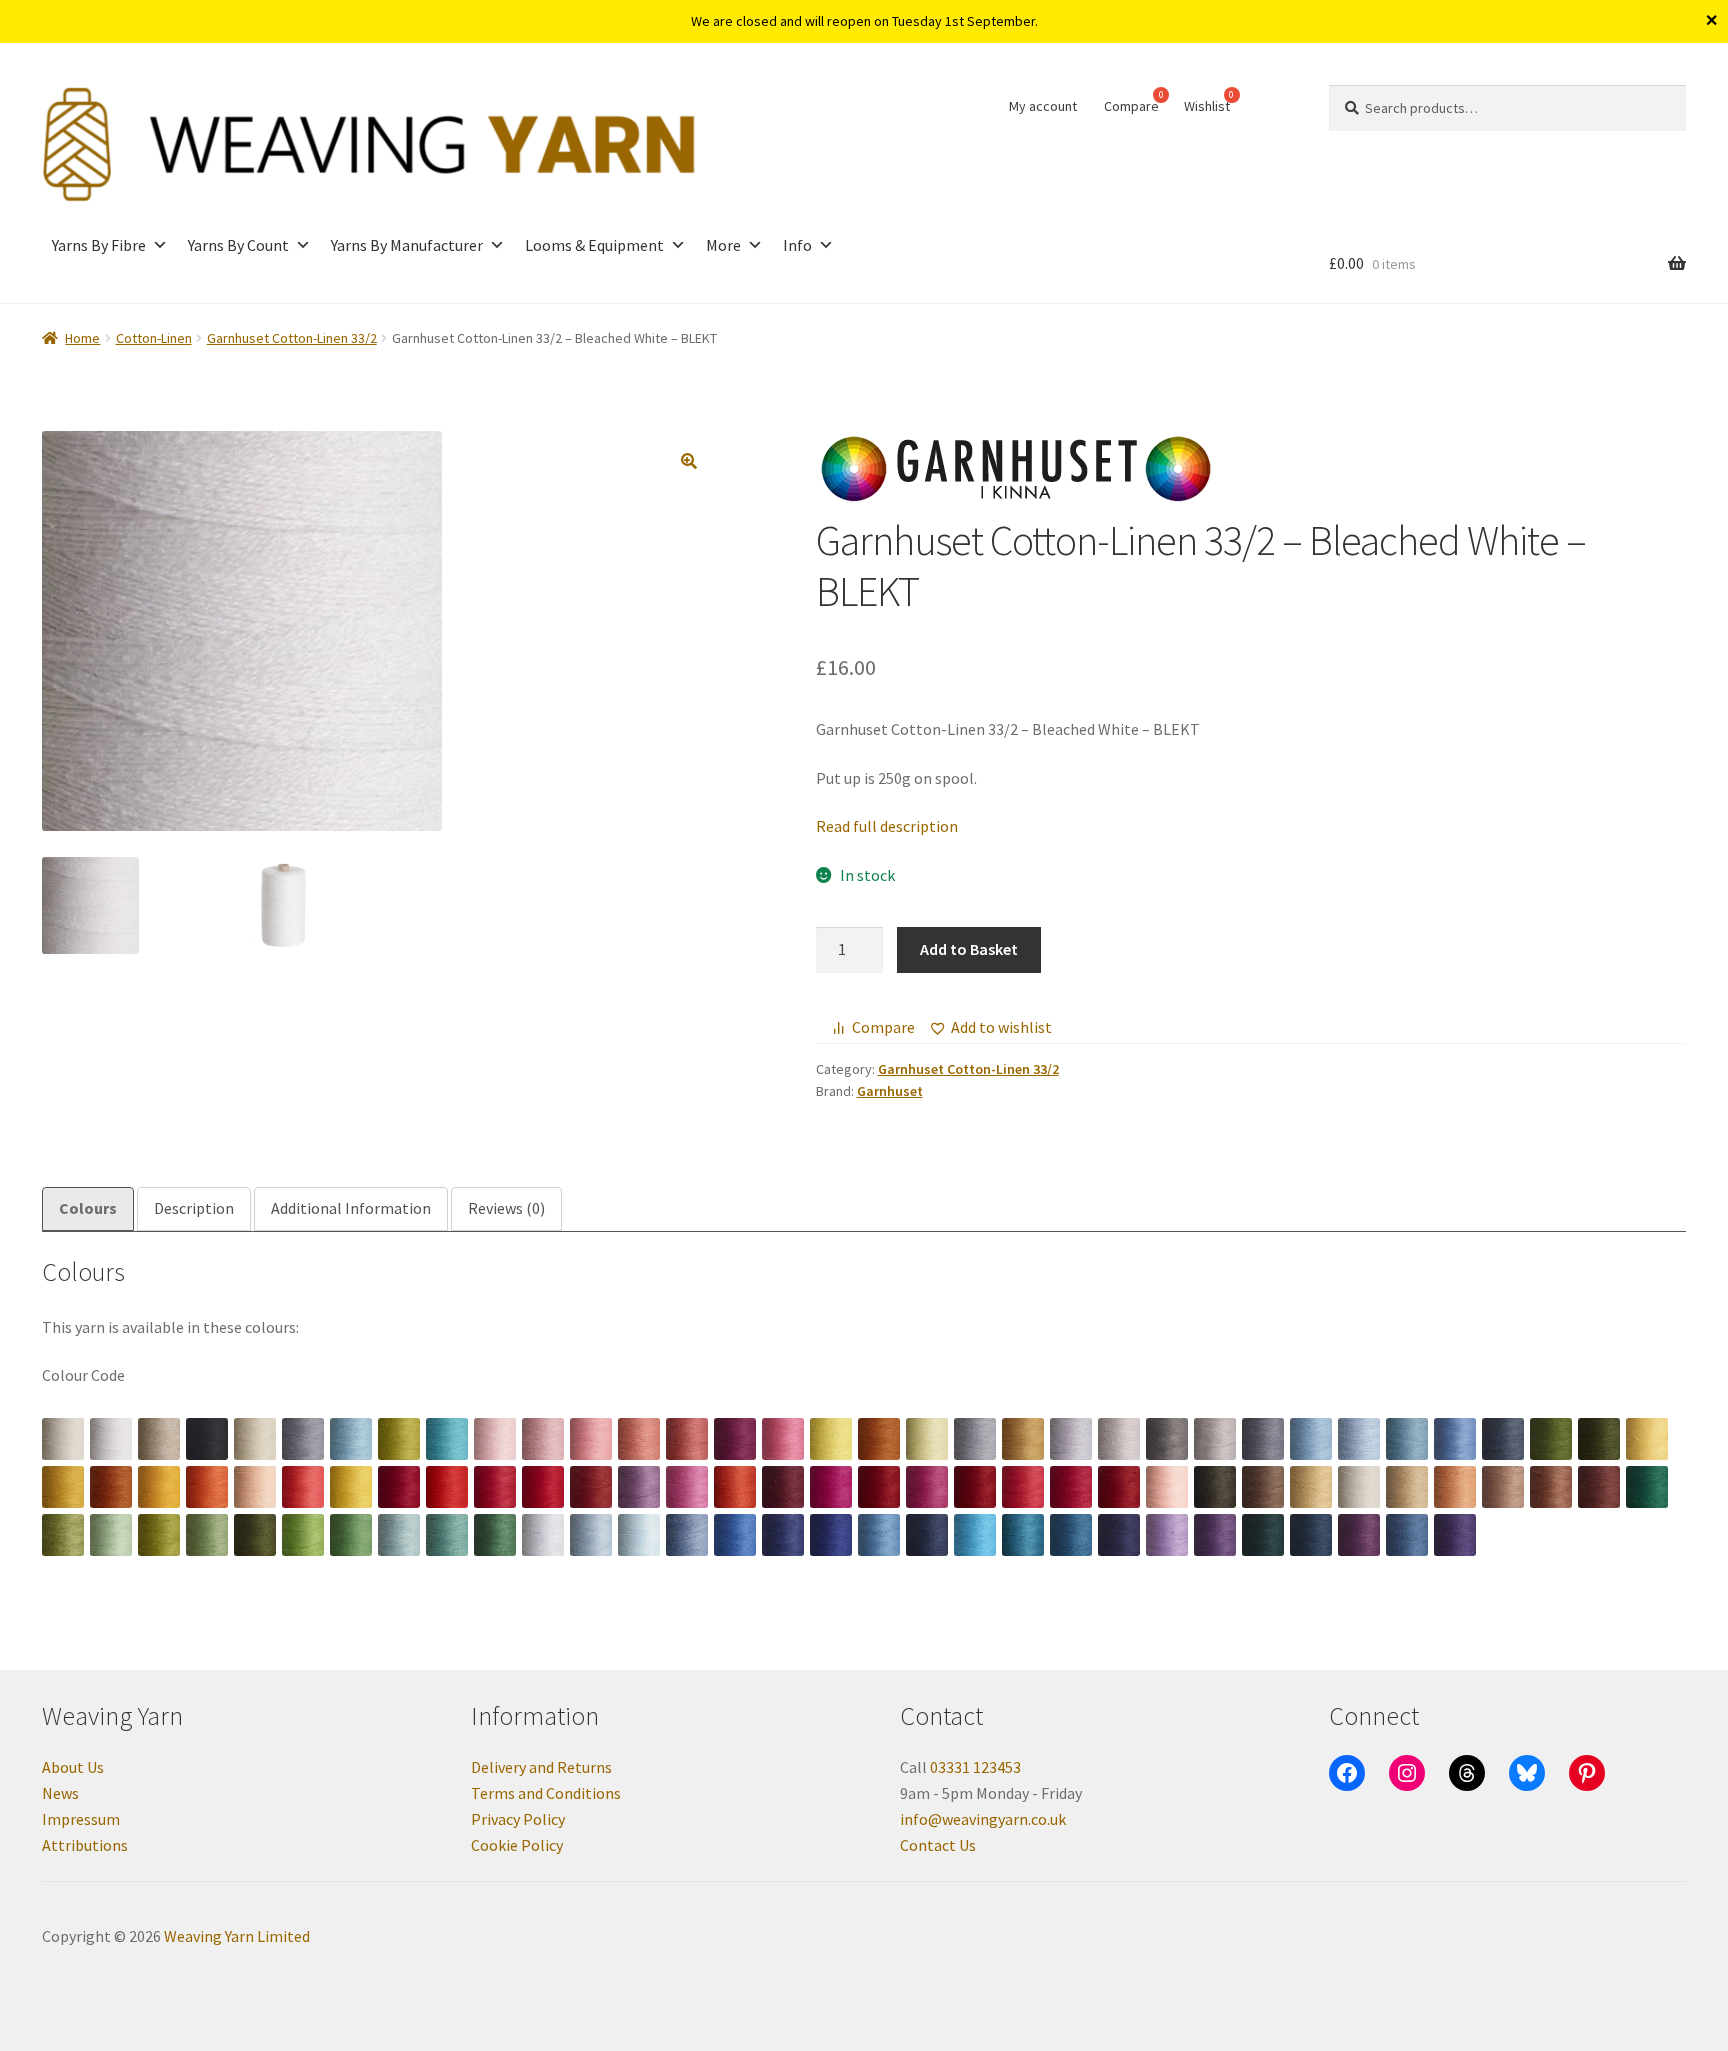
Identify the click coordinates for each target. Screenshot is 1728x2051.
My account (1043, 106)
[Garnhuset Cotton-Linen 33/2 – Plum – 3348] (783, 1487)
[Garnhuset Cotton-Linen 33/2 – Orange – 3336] (207, 1487)
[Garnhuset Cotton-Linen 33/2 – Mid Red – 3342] (495, 1487)
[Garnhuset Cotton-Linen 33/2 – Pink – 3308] (495, 1439)
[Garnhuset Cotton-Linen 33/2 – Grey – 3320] (1071, 1439)
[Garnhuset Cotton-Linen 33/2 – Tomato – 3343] (543, 1487)
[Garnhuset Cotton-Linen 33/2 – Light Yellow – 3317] (927, 1439)
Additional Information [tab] (351, 1208)
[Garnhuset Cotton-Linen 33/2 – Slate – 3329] (1503, 1439)
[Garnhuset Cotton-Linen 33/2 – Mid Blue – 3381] (687, 1535)
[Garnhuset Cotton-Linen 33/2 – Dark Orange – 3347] (735, 1487)
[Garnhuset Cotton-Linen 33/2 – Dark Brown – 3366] (1599, 1487)
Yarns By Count (238, 245)
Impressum (81, 1819)
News (60, 1793)
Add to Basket (969, 949)
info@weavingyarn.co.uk (983, 1819)
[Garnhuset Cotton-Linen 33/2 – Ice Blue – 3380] (639, 1535)
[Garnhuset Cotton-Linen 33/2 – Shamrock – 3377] (495, 1535)
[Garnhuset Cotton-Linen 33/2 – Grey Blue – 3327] (1407, 1439)
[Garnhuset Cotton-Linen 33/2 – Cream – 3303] (255, 1439)
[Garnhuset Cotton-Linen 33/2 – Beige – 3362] (1407, 1487)
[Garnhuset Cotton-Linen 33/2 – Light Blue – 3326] (1359, 1439)
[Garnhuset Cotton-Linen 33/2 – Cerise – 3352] (927, 1487)
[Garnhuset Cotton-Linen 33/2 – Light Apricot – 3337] (255, 1487)
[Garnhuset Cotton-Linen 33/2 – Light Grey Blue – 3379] (591, 1535)
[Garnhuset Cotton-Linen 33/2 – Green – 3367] (1647, 1487)
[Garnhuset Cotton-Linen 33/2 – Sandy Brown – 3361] (1359, 1487)
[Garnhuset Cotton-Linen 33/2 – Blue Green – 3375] (399, 1535)
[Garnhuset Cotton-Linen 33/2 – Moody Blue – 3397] (1407, 1535)
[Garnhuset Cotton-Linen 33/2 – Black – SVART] (207, 1439)
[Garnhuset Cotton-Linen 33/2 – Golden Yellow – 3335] (159, 1487)
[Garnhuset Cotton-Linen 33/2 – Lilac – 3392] (1167, 1535)
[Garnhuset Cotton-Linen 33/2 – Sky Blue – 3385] (879, 1535)
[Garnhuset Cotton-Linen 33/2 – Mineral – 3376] (447, 1535)
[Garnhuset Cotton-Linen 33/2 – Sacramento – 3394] (1263, 1535)
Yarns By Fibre (99, 245)
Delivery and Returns (541, 1767)
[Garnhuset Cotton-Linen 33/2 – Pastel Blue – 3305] (351, 1439)
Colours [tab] (88, 1208)
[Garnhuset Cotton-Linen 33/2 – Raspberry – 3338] (303, 1487)
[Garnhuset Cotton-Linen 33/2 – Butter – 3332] (1647, 1439)
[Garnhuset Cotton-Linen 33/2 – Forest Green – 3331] (1599, 1439)
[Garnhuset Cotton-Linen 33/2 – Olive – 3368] (63, 1535)
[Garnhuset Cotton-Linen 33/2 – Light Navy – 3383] (783, 1535)
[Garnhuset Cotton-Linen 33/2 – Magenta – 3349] (831, 1487)
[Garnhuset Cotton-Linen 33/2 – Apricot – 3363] (1455, 1487)
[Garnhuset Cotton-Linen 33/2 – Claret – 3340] (399, 1487)
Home (82, 338)
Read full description (887, 826)
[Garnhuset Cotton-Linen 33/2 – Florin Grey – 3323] (1215, 1439)
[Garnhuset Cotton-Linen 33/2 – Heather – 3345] (639, 1487)
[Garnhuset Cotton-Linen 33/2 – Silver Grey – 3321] (1119, 1439)
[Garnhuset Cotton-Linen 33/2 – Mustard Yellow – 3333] (63, 1487)
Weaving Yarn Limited (237, 1936)
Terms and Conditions (546, 1793)
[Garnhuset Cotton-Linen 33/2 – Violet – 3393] (1215, 1535)
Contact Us (938, 1845)
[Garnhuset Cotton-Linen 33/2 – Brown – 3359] (1263, 1487)
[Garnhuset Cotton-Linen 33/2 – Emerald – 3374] (351, 1535)
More (723, 245)
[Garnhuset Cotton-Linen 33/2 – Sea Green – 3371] (207, 1535)
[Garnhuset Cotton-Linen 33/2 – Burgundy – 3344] (591, 1487)
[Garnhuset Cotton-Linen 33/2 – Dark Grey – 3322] (1167, 1439)
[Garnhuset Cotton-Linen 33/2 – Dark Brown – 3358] (1215, 1487)
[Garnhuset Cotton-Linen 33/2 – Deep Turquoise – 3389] (1071, 1535)
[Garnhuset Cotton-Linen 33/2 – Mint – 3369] (111, 1535)
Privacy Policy (518, 1819)
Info (797, 245)
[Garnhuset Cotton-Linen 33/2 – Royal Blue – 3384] (831, 1535)
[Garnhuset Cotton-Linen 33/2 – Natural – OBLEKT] (159, 1439)
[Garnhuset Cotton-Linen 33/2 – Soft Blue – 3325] (1311, 1439)
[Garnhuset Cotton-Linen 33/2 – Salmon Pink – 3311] (639, 1439)
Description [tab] (194, 1208)
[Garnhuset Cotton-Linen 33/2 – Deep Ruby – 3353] (975, 1487)
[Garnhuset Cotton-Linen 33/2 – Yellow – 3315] (831, 1439)
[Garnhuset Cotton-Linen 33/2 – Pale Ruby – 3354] (1023, 1487)
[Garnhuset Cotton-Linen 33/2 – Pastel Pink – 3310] (591, 1439)
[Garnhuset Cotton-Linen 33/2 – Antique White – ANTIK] (63, 1439)
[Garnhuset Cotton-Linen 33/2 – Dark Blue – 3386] (927, 1535)
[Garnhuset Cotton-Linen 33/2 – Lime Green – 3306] (399, 1439)
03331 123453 (975, 1767)
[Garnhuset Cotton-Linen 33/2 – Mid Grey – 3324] (1263, 1439)
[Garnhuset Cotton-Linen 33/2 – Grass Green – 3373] (303, 1535)
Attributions (85, 1845)
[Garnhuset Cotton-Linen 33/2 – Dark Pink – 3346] (687, 1487)
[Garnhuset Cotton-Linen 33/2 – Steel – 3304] (303, 1439)
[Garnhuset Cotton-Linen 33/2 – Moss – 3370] (159, 1535)
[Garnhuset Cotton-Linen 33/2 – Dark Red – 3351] (879, 1487)
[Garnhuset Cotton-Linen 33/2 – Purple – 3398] (1455, 1535)
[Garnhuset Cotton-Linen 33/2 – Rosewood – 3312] (687, 1439)
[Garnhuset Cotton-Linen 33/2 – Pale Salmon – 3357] (1167, 1487)
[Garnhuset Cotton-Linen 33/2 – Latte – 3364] (1503, 1487)
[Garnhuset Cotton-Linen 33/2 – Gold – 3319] (1023, 1439)
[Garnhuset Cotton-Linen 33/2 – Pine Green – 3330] (1551, 1439)
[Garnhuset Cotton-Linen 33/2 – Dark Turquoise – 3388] (1023, 1535)
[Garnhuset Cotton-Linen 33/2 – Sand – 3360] (1311, 1487)
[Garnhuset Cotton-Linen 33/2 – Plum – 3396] (1359, 1535)
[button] (689, 461)
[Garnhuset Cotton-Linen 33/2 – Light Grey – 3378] (543, 1535)
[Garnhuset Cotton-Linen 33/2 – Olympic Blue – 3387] (975, 1535)
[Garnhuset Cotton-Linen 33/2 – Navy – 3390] (1119, 1535)
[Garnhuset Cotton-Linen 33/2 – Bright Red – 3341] (447, 1487)
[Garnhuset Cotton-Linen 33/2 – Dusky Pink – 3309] (543, 1439)
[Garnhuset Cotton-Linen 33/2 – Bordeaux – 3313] (735, 1439)
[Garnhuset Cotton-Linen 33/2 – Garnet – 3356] (1119, 1487)
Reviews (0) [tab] (506, 1208)
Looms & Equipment (594, 245)
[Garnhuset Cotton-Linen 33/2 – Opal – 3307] (447, 1439)
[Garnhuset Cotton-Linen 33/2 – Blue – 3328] (1455, 1439)
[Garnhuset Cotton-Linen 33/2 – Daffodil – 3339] (351, 1487)
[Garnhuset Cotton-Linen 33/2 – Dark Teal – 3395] (1311, 1535)
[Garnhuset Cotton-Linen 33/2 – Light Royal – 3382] (735, 1535)
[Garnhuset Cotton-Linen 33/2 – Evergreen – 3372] (255, 1535)
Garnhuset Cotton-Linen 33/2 (292, 338)
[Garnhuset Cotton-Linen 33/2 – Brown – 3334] (111, 1487)
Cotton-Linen (154, 338)
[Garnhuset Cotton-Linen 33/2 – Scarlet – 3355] (1071, 1487)
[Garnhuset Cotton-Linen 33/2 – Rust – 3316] (879, 1439)
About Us (73, 1767)
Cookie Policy (517, 1845)
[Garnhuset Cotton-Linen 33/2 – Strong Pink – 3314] (783, 1439)
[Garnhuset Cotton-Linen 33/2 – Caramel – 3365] (1551, 1487)
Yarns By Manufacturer (407, 245)
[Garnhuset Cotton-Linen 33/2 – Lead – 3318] (975, 1439)
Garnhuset (890, 1091)
